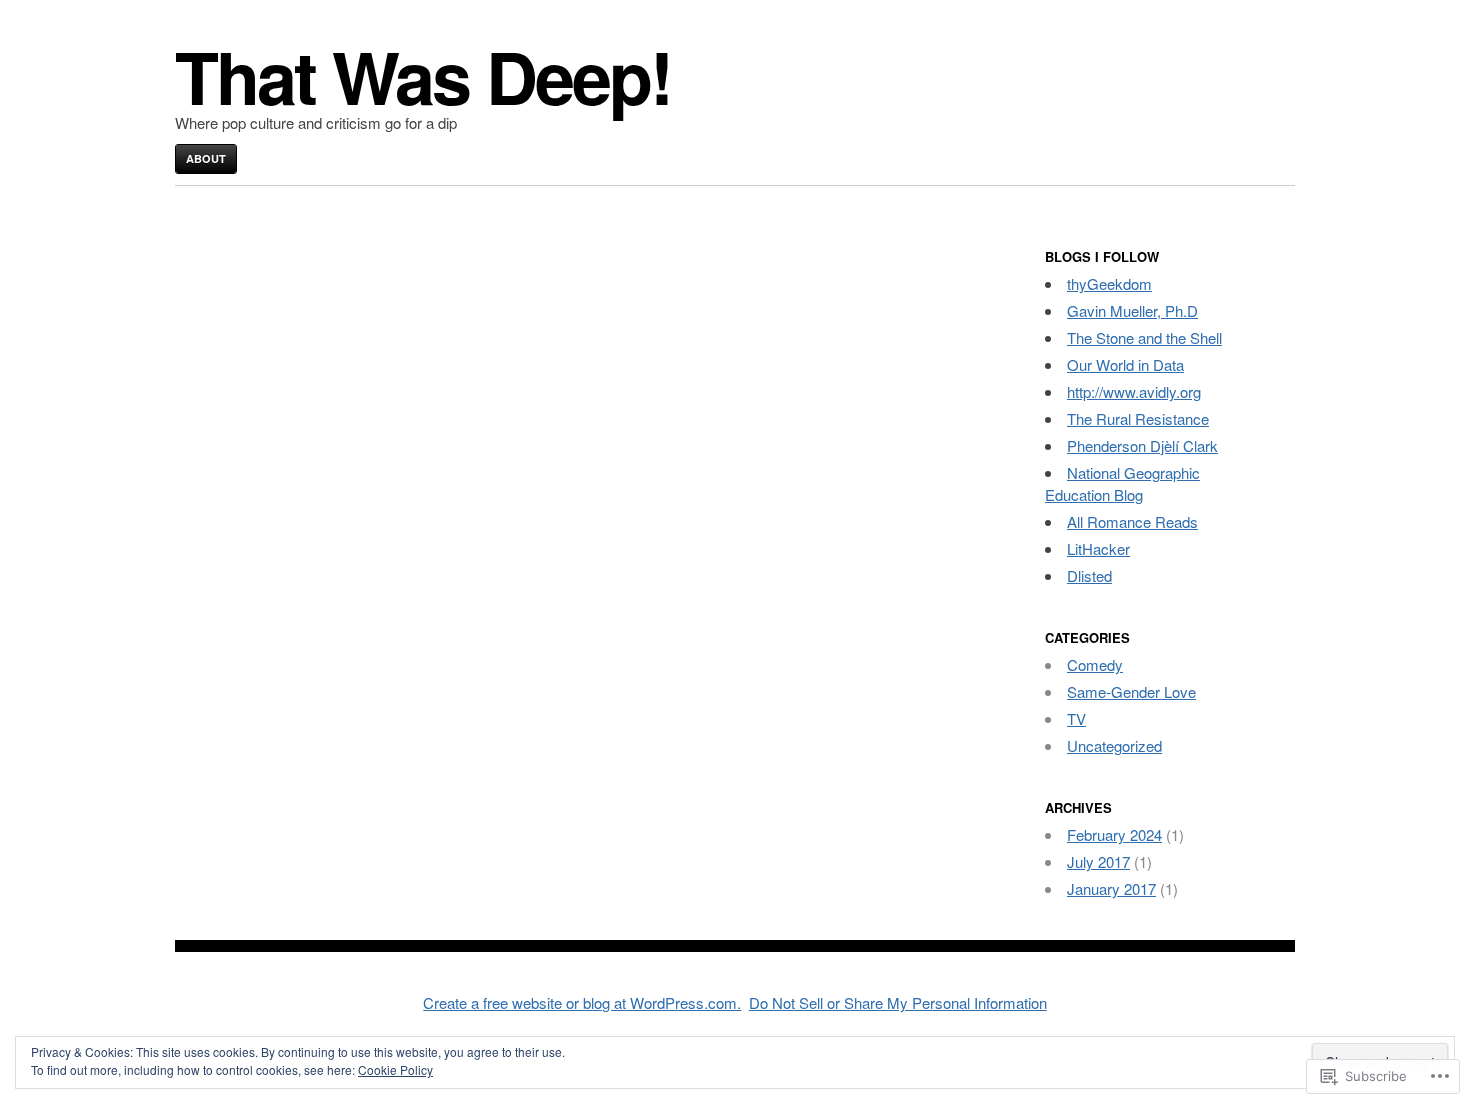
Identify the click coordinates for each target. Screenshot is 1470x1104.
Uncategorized (1114, 745)
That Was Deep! (423, 75)
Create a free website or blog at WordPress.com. (582, 1002)
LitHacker (1098, 548)
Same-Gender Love (1131, 691)
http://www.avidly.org (1134, 391)
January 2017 (1111, 888)
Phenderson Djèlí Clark (1142, 445)
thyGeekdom (1109, 283)
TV (1076, 718)
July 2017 (1098, 861)
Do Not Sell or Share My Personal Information (898, 1002)
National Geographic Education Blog (1122, 483)
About (206, 158)
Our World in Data (1125, 364)
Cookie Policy (395, 1069)
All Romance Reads (1132, 521)
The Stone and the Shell (1144, 337)
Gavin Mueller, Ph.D (1132, 310)
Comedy (1095, 664)
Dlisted (1089, 575)
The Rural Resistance (1138, 418)
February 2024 (1114, 834)
